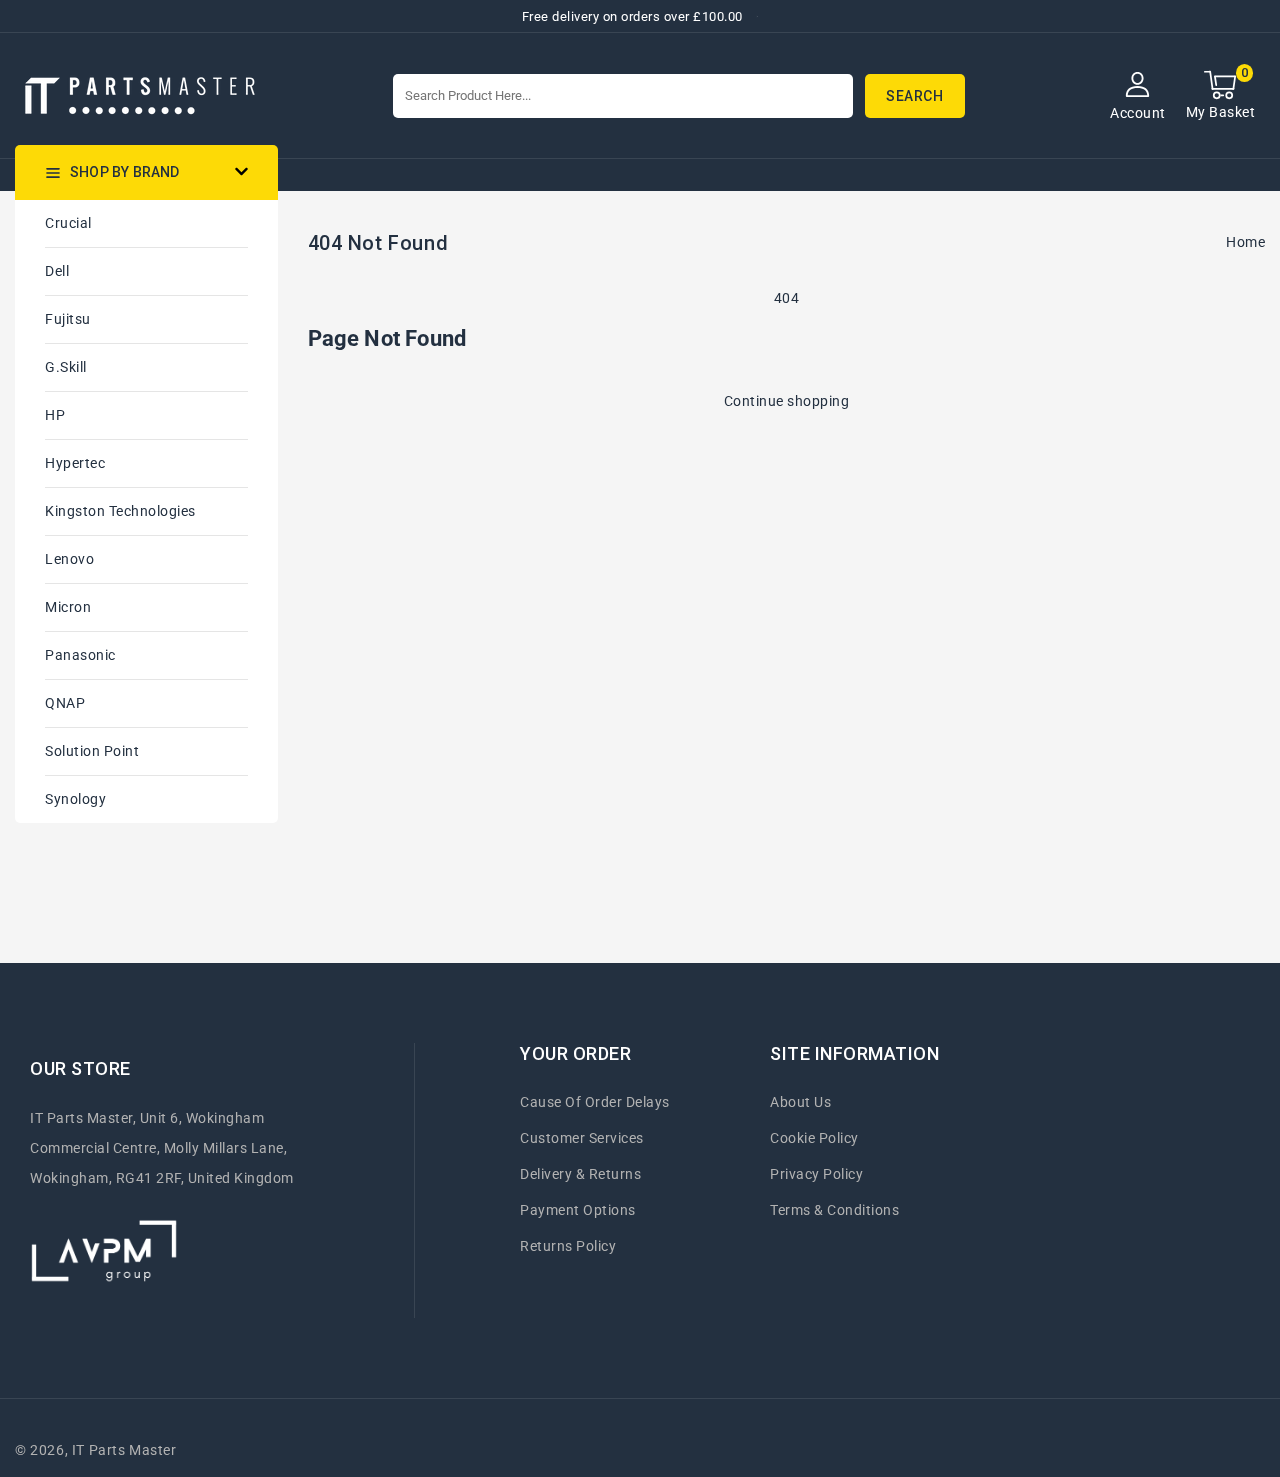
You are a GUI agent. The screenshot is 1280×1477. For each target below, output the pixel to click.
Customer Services (582, 1138)
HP (55, 415)
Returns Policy (568, 1246)
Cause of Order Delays (595, 1102)
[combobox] (623, 96)
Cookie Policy (814, 1138)
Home (1245, 242)
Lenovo (69, 559)
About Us (800, 1102)
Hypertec (75, 463)
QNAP (65, 703)
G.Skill (66, 367)
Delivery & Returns (580, 1174)
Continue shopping (787, 401)
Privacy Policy (816, 1174)
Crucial (68, 223)
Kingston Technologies (120, 511)
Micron (68, 607)
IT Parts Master (124, 1450)
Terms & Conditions (834, 1210)
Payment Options (578, 1210)
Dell (57, 271)
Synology (75, 799)
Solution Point (92, 751)
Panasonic (80, 655)
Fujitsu (68, 319)
